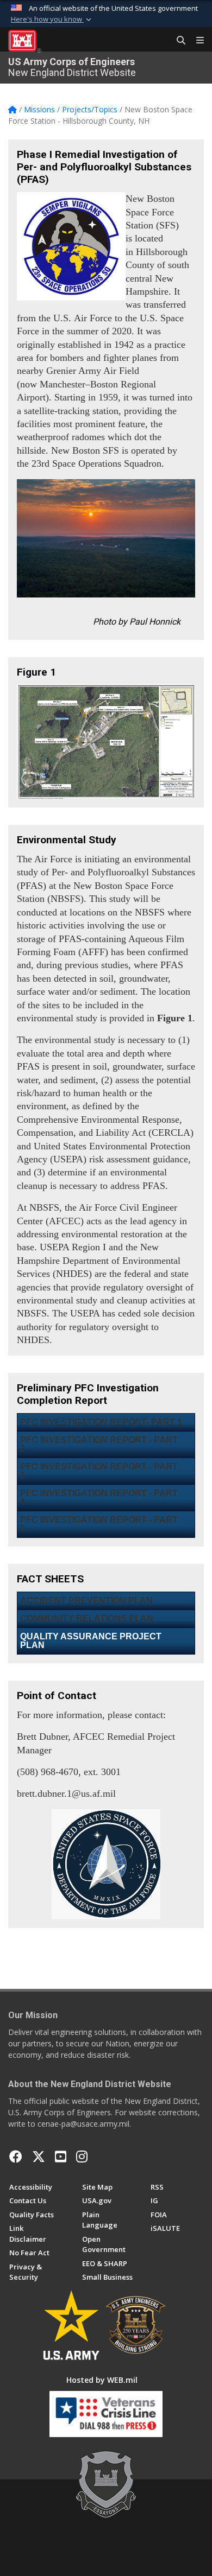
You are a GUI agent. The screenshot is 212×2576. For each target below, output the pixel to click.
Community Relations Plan (87, 1618)
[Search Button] (177, 41)
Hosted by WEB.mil (102, 2380)
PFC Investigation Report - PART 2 (99, 1444)
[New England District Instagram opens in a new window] (82, 2157)
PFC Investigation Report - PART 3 (99, 1471)
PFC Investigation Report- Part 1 (101, 1422)
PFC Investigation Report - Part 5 (99, 1524)
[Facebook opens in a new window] (16, 2157)
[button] (52, 20)
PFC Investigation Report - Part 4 (99, 1497)
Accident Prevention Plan (86, 1601)
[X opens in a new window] (39, 2157)
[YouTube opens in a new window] (61, 2157)
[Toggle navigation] (196, 41)
